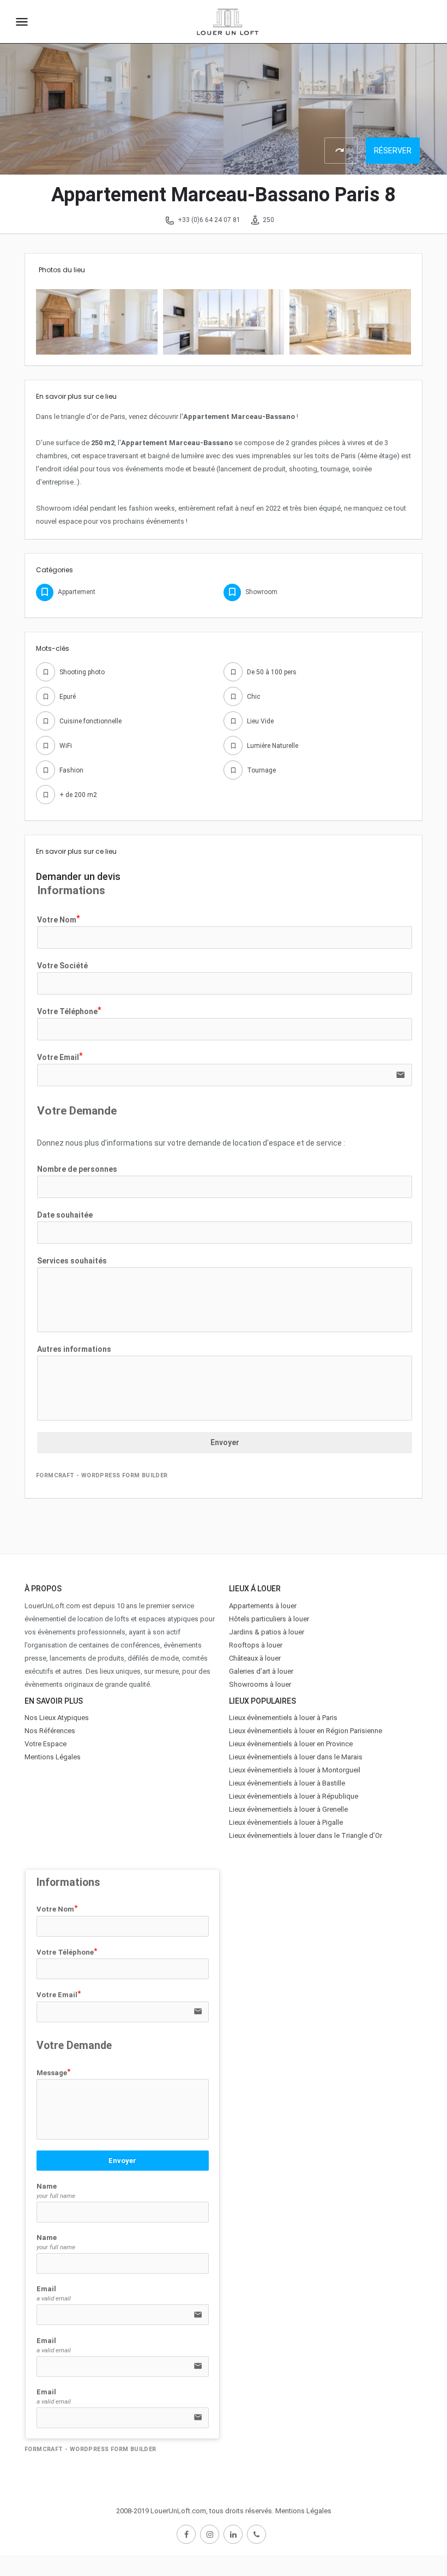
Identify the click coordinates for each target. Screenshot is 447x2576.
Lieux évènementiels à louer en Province (291, 1744)
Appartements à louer (263, 1606)
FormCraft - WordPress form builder (102, 1475)
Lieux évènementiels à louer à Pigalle (286, 1822)
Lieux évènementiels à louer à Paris (283, 1718)
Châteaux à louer (255, 1658)
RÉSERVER (393, 151)
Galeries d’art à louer (261, 1671)
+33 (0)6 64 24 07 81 (209, 220)
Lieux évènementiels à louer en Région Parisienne (306, 1731)
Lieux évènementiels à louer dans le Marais (296, 1757)
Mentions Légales (53, 1757)
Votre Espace (46, 1744)
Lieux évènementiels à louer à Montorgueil (295, 1770)
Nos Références (50, 1731)
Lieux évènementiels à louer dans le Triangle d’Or (306, 1835)
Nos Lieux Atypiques (57, 1718)
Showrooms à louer (260, 1684)
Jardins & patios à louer (267, 1632)
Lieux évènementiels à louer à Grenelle (288, 1809)
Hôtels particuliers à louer (269, 1619)
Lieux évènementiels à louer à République (294, 1796)
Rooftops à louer (256, 1645)
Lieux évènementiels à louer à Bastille (287, 1783)
